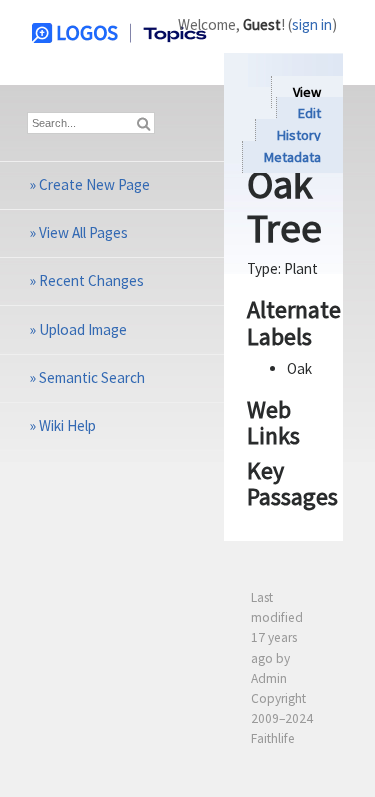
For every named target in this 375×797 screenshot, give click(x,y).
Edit (309, 114)
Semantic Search (92, 377)
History (299, 135)
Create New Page (94, 184)
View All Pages (83, 232)
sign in (312, 24)
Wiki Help (67, 425)
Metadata (292, 157)
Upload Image (83, 329)
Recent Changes (91, 280)
